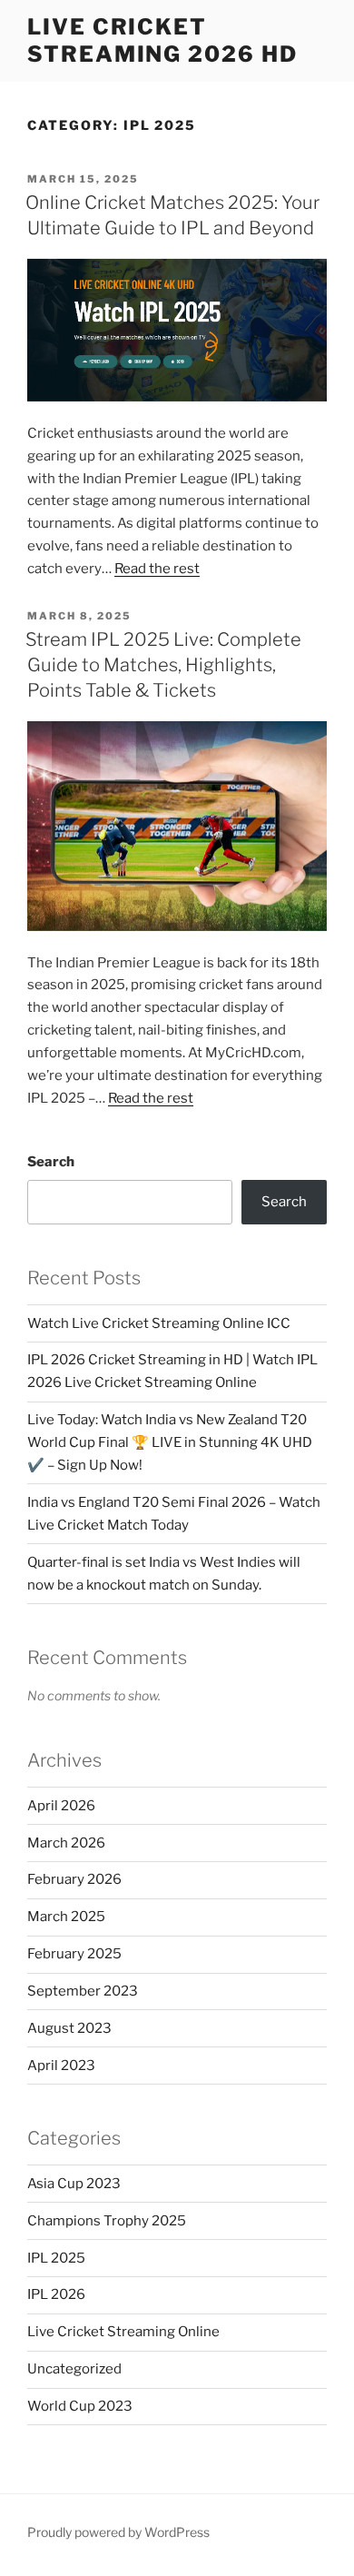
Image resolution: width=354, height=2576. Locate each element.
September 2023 (83, 1991)
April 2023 (61, 2066)
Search (51, 1162)
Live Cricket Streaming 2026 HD (162, 40)
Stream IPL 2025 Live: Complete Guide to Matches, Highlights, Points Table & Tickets (163, 665)
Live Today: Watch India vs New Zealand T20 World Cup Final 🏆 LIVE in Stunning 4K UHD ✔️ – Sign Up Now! (170, 1442)
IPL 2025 (56, 2258)
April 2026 (61, 1806)
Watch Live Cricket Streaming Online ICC (159, 1323)
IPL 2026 (56, 2294)
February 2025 (74, 1954)
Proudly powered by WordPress (118, 2532)
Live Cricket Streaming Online (123, 2332)
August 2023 (69, 2028)
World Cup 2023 (80, 2406)
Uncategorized (74, 2369)
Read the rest (157, 569)
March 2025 (66, 1917)
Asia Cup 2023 (74, 2184)
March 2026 (66, 1843)
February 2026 (74, 1879)
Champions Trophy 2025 (107, 2221)
